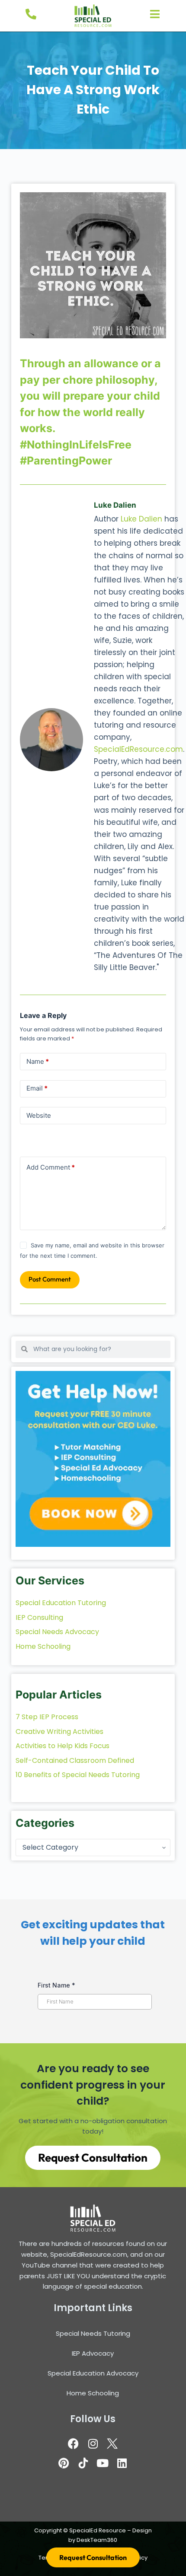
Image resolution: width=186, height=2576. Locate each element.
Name (38, 1061)
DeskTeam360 (97, 2540)
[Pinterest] (64, 2463)
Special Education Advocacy (93, 2373)
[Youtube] (103, 2463)
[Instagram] (93, 2443)
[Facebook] (74, 2443)
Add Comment (51, 1167)
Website (39, 1115)
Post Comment (50, 1279)
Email (37, 1088)
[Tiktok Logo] (83, 2463)
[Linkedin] (122, 2463)
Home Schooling (93, 2393)
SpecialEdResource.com (138, 749)
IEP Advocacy (93, 2353)
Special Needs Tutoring (93, 2333)
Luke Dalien (141, 519)
